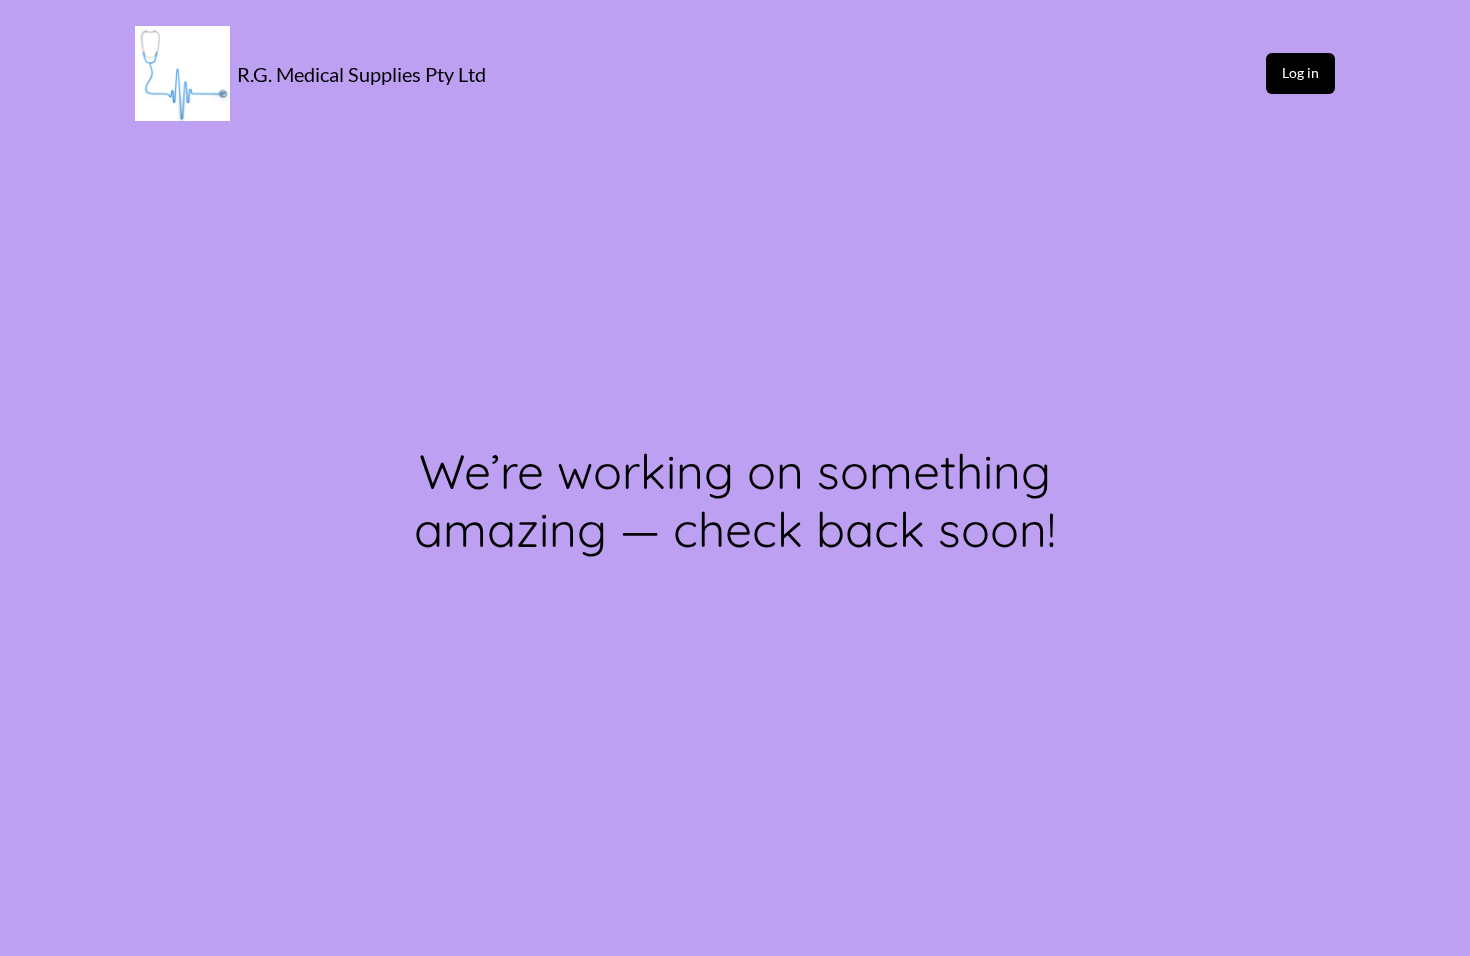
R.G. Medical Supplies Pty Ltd (361, 74)
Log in (1300, 72)
